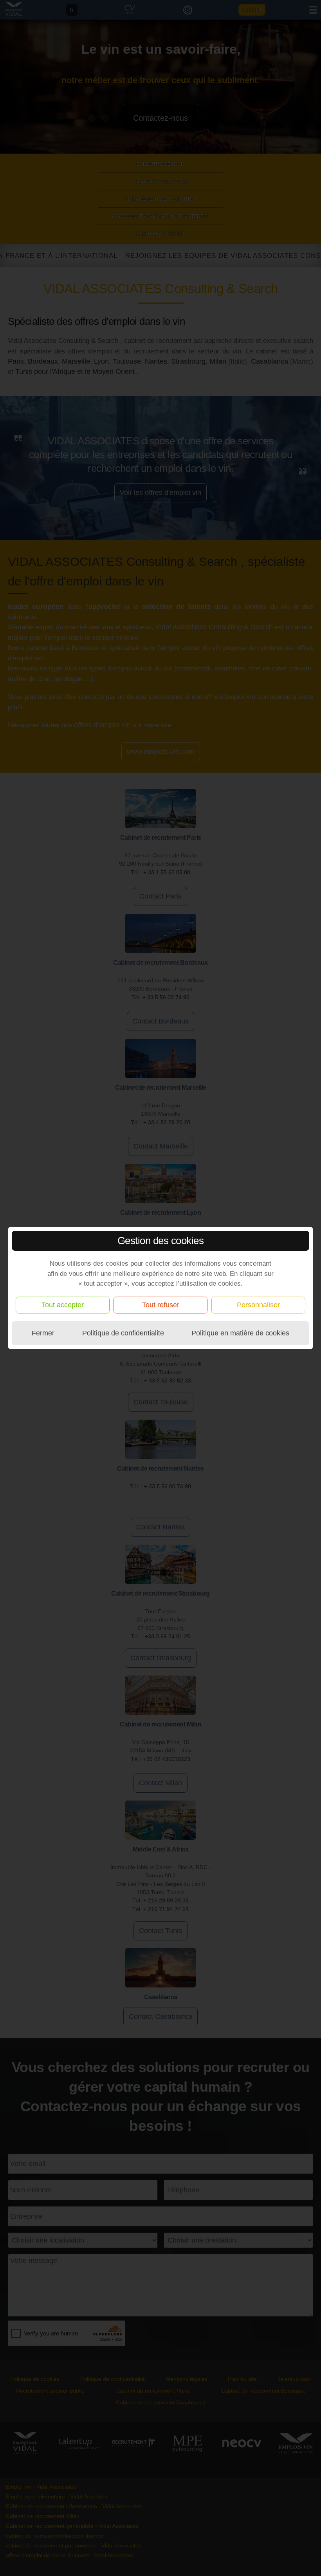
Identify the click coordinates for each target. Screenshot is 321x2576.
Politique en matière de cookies (240, 1333)
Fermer (43, 1333)
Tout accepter (63, 1305)
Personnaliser (258, 1305)
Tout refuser (161, 1305)
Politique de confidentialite (123, 1333)
